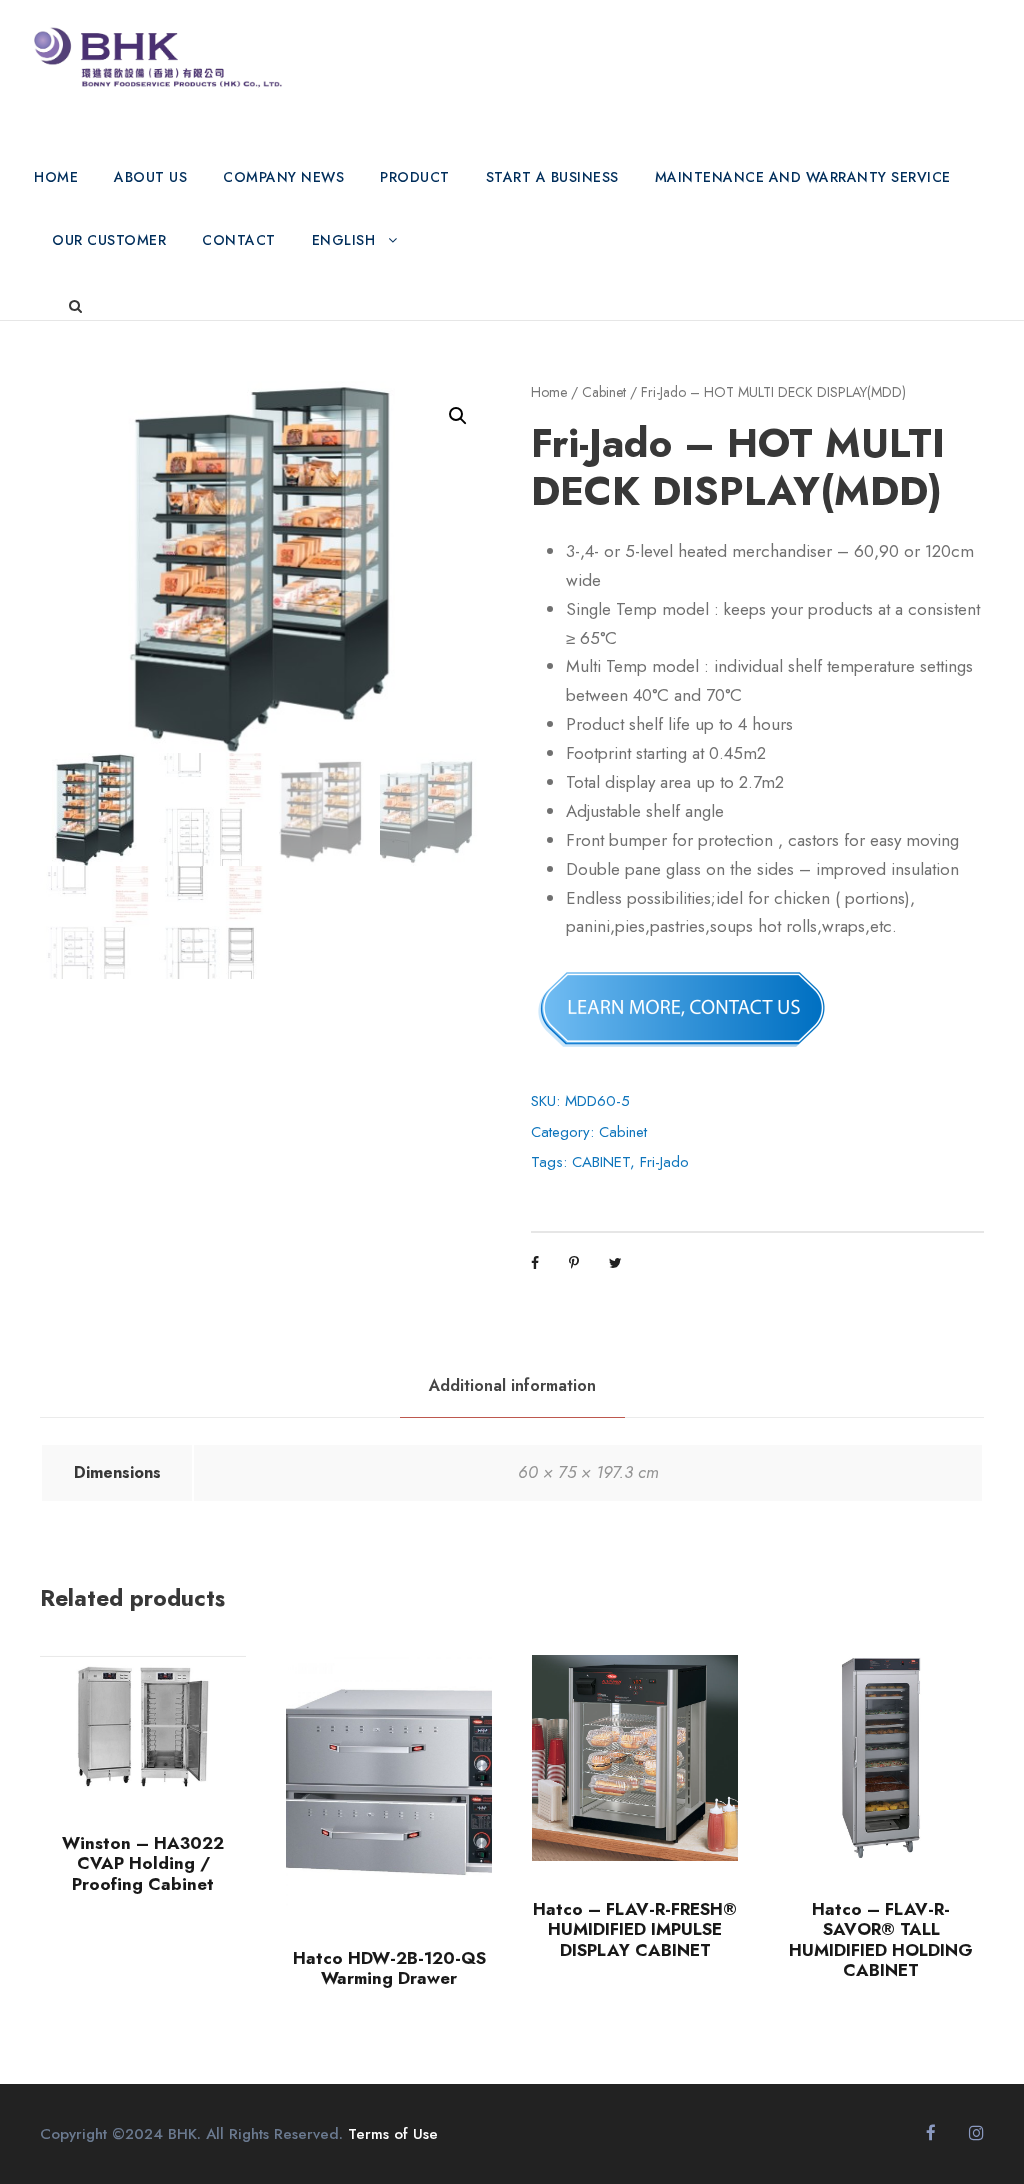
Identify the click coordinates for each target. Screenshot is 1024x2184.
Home (549, 392)
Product (415, 177)
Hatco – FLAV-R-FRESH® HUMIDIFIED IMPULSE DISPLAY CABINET (635, 1929)
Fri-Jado (664, 1162)
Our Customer (109, 240)
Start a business (552, 177)
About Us (150, 177)
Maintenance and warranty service (803, 177)
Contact (239, 240)
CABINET (601, 1162)
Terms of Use (393, 2134)
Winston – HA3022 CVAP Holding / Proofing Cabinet (143, 1863)
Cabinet (604, 392)
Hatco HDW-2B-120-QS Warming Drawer (389, 1968)
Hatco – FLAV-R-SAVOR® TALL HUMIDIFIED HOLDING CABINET (881, 1939)
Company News (283, 177)
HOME (56, 177)
